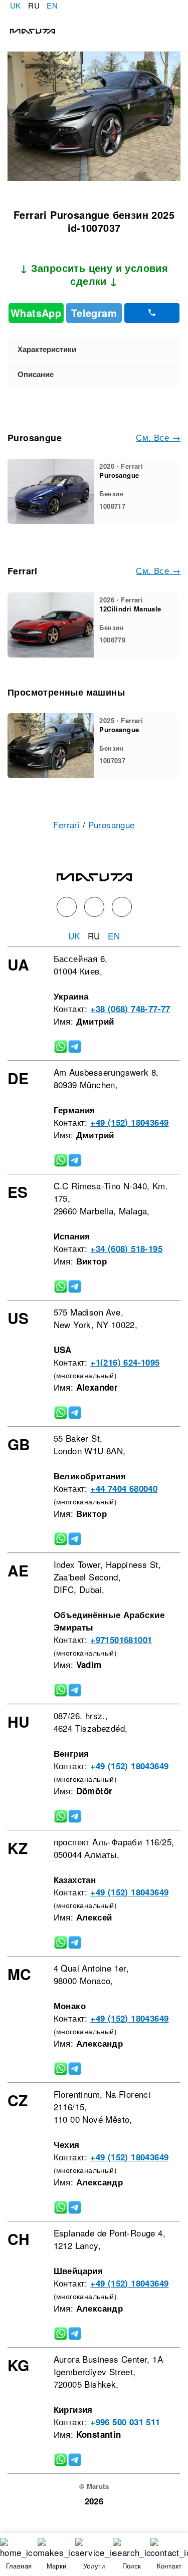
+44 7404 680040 (124, 1488)
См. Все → (158, 437)
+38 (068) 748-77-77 (130, 1009)
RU (34, 5)
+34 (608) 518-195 (126, 1248)
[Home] (28, 30)
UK (16, 5)
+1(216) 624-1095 (125, 1362)
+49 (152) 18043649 (129, 1122)
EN (52, 5)
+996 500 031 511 (125, 2422)
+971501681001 (121, 1640)
